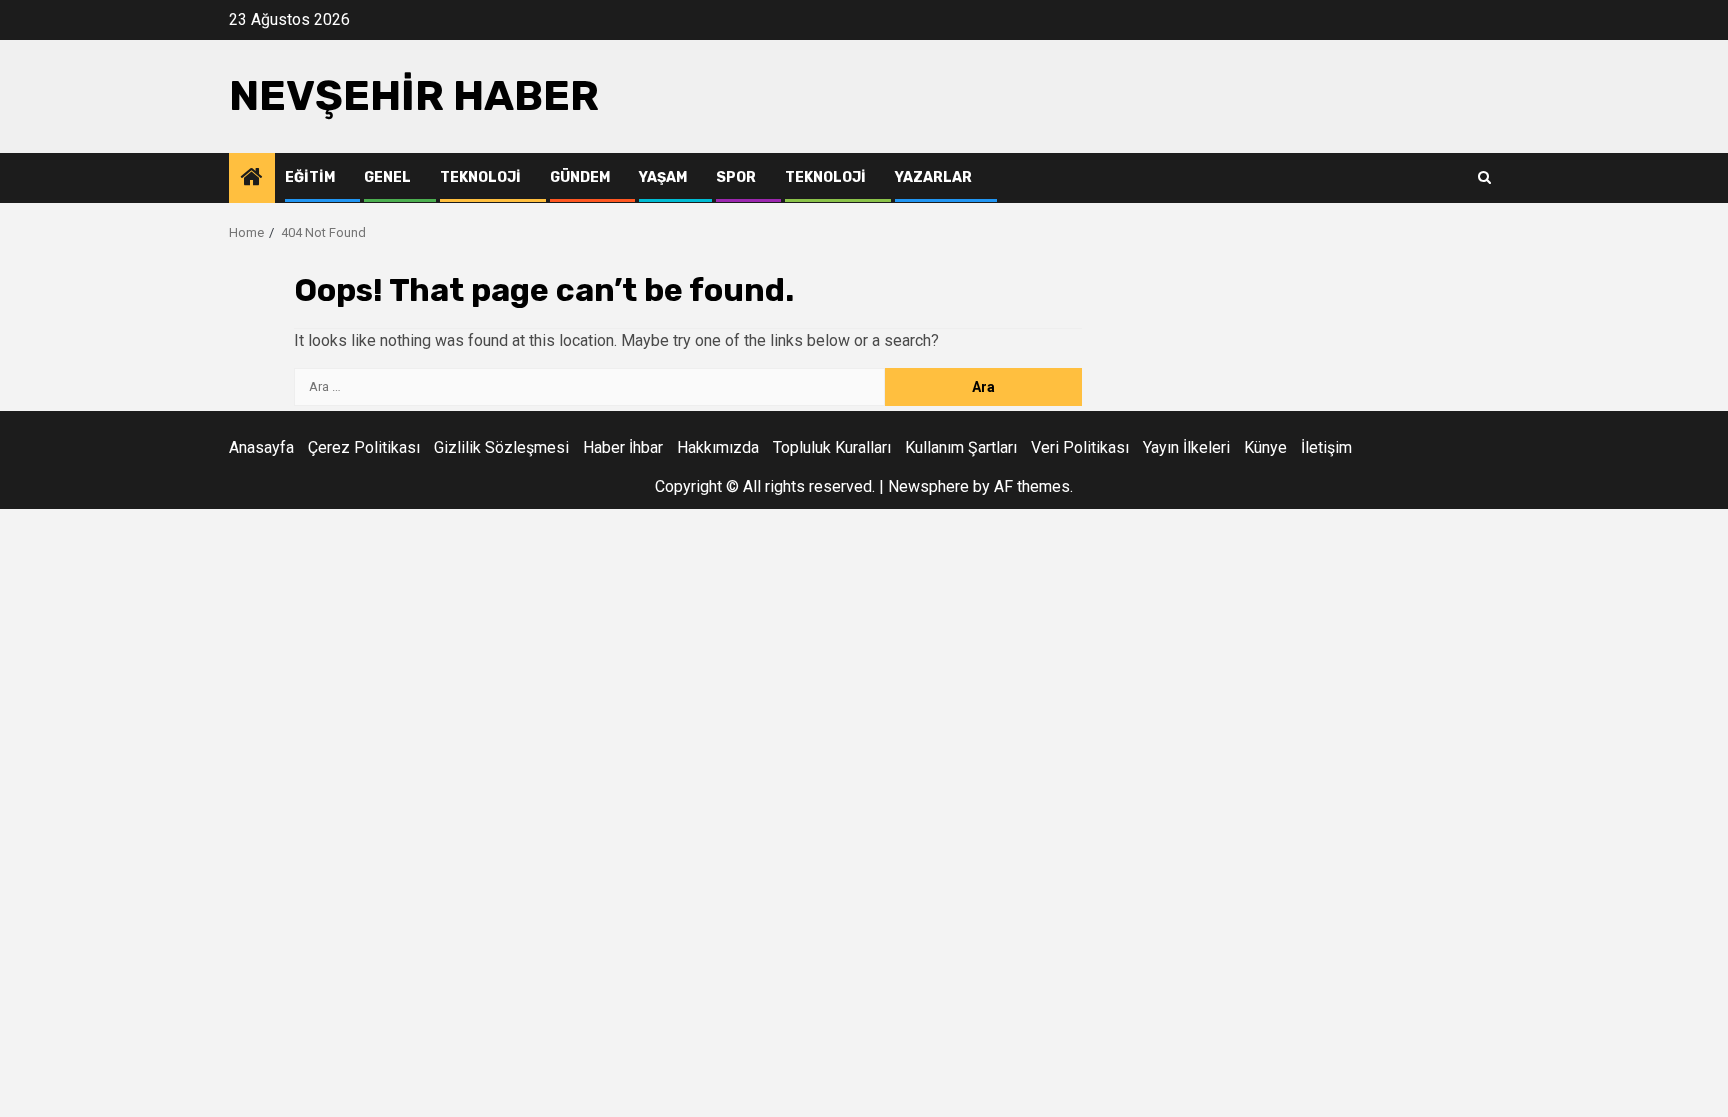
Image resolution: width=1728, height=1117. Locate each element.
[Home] (252, 179)
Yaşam (663, 177)
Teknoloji (480, 177)
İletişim (1326, 447)
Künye (1265, 447)
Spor (736, 177)
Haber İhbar (623, 447)
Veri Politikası (1080, 447)
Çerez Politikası (364, 447)
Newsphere (928, 486)
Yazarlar (933, 177)
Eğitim (310, 177)
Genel (387, 177)
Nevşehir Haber (414, 96)
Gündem (580, 177)
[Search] (1484, 178)
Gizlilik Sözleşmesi (501, 447)
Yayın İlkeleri (1186, 447)
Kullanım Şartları (961, 447)
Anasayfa (261, 447)
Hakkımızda (718, 447)
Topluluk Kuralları (832, 447)
